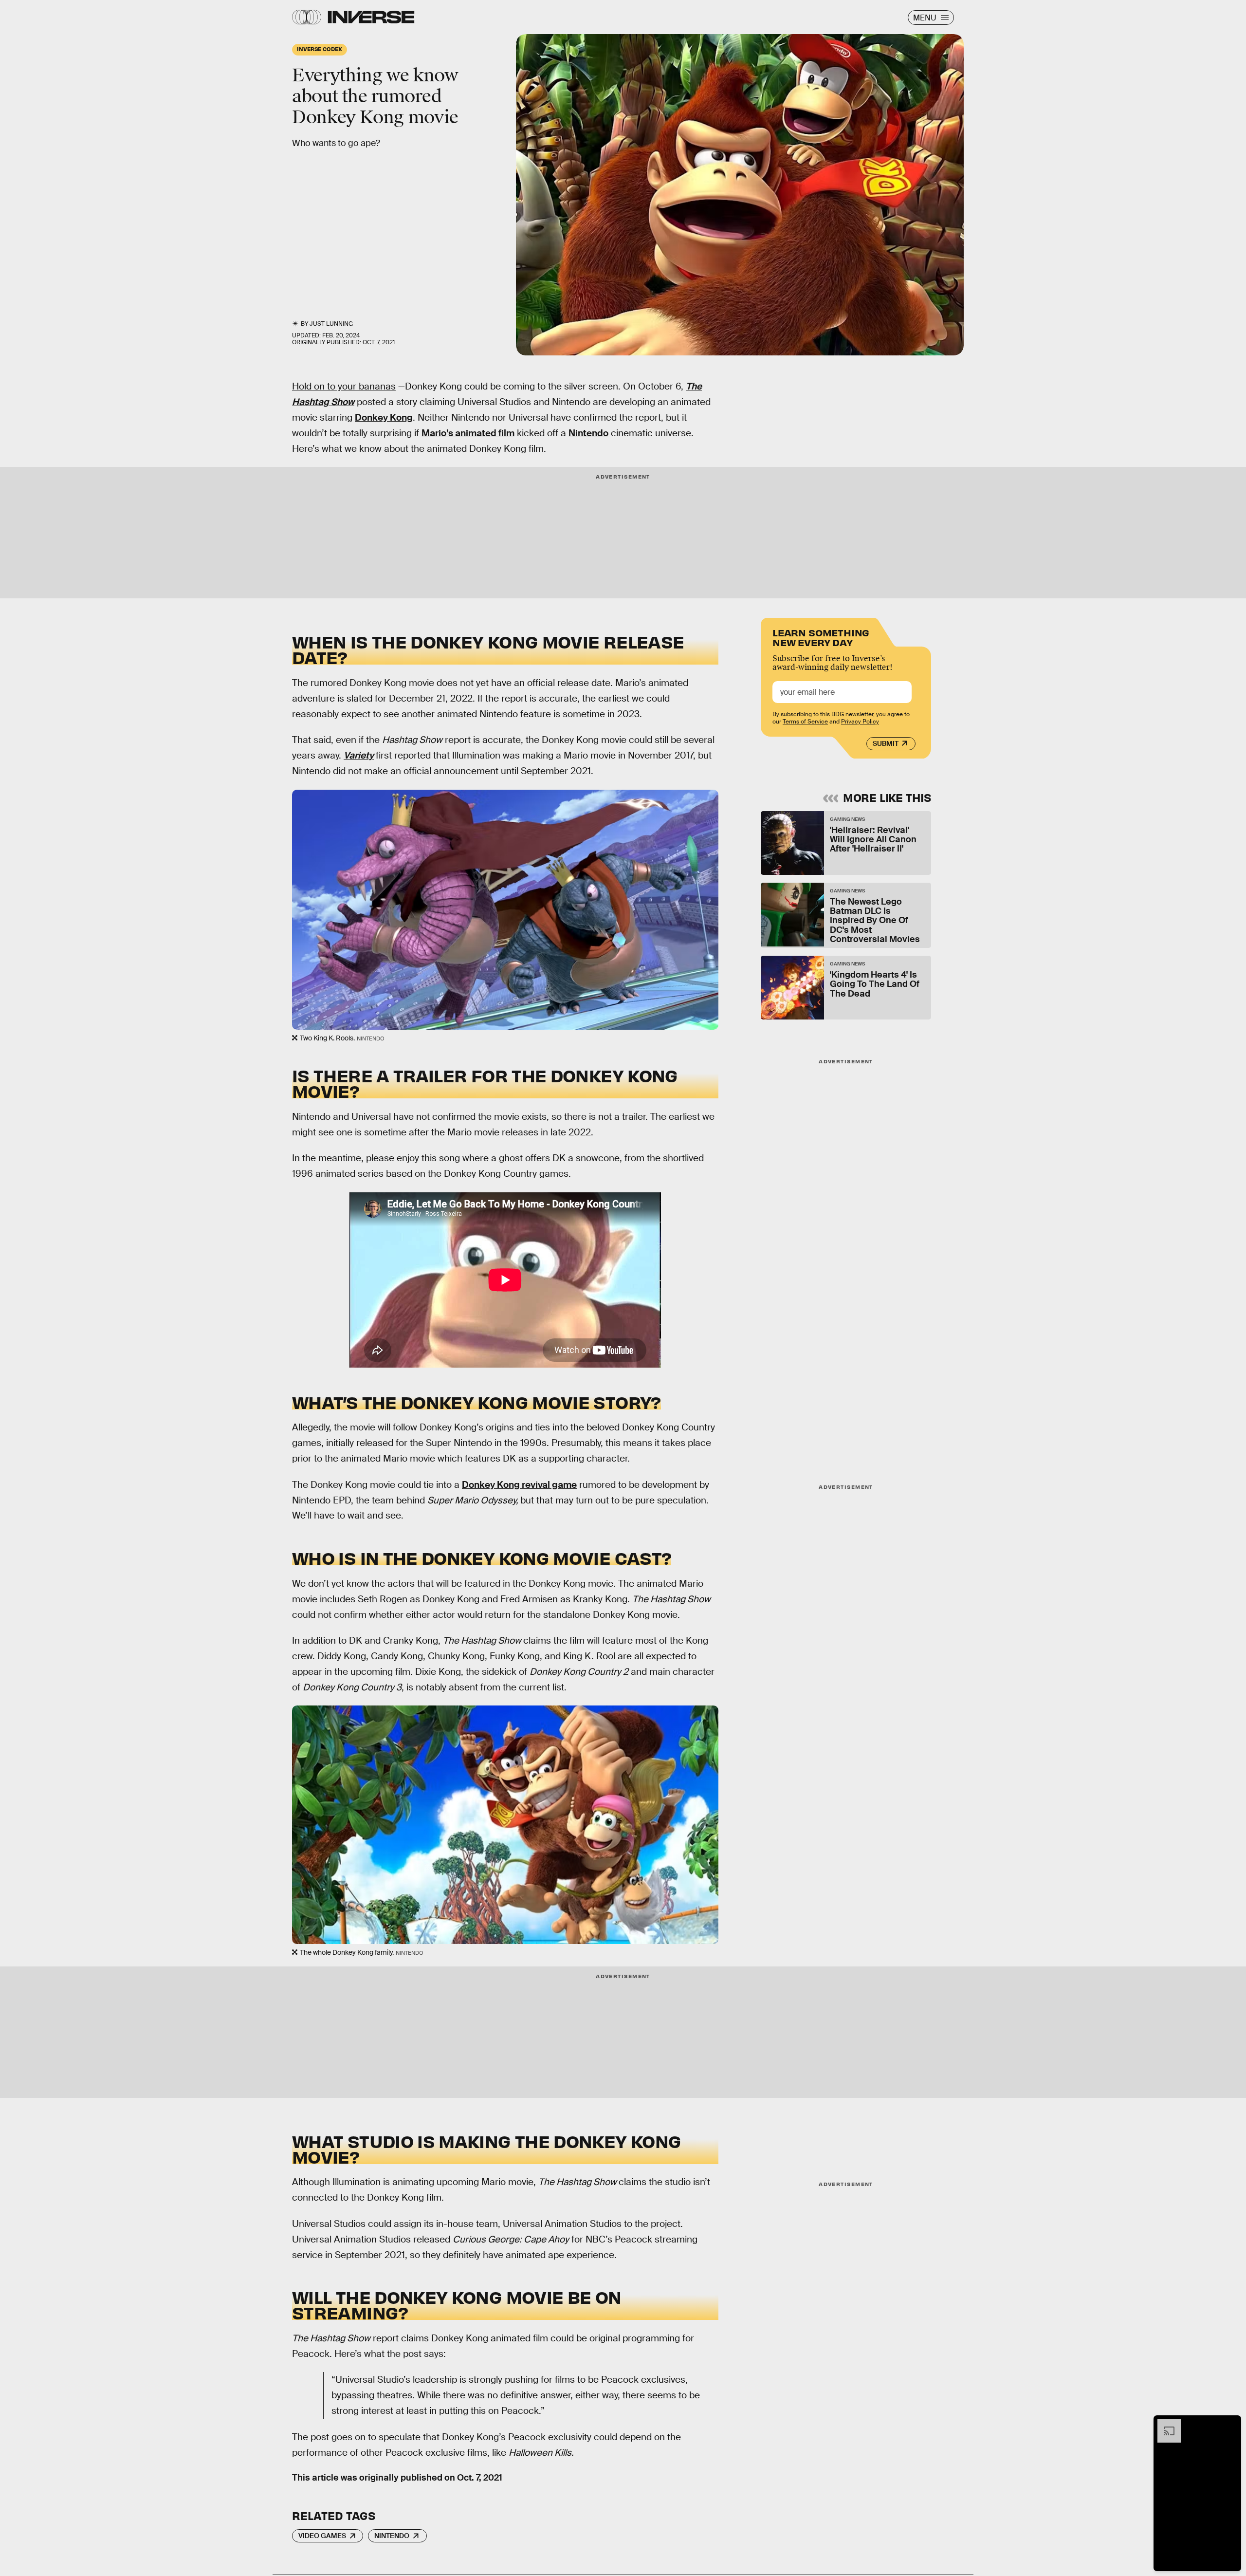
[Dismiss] (1230, 2424)
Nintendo (588, 433)
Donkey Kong (384, 417)
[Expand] (1164, 2424)
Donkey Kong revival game (519, 1485)
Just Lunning (331, 324)
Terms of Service (805, 722)
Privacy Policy (860, 722)
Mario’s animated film (468, 433)
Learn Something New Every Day (821, 637)
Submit (886, 743)
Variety (359, 755)
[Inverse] (371, 17)
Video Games (322, 2536)
